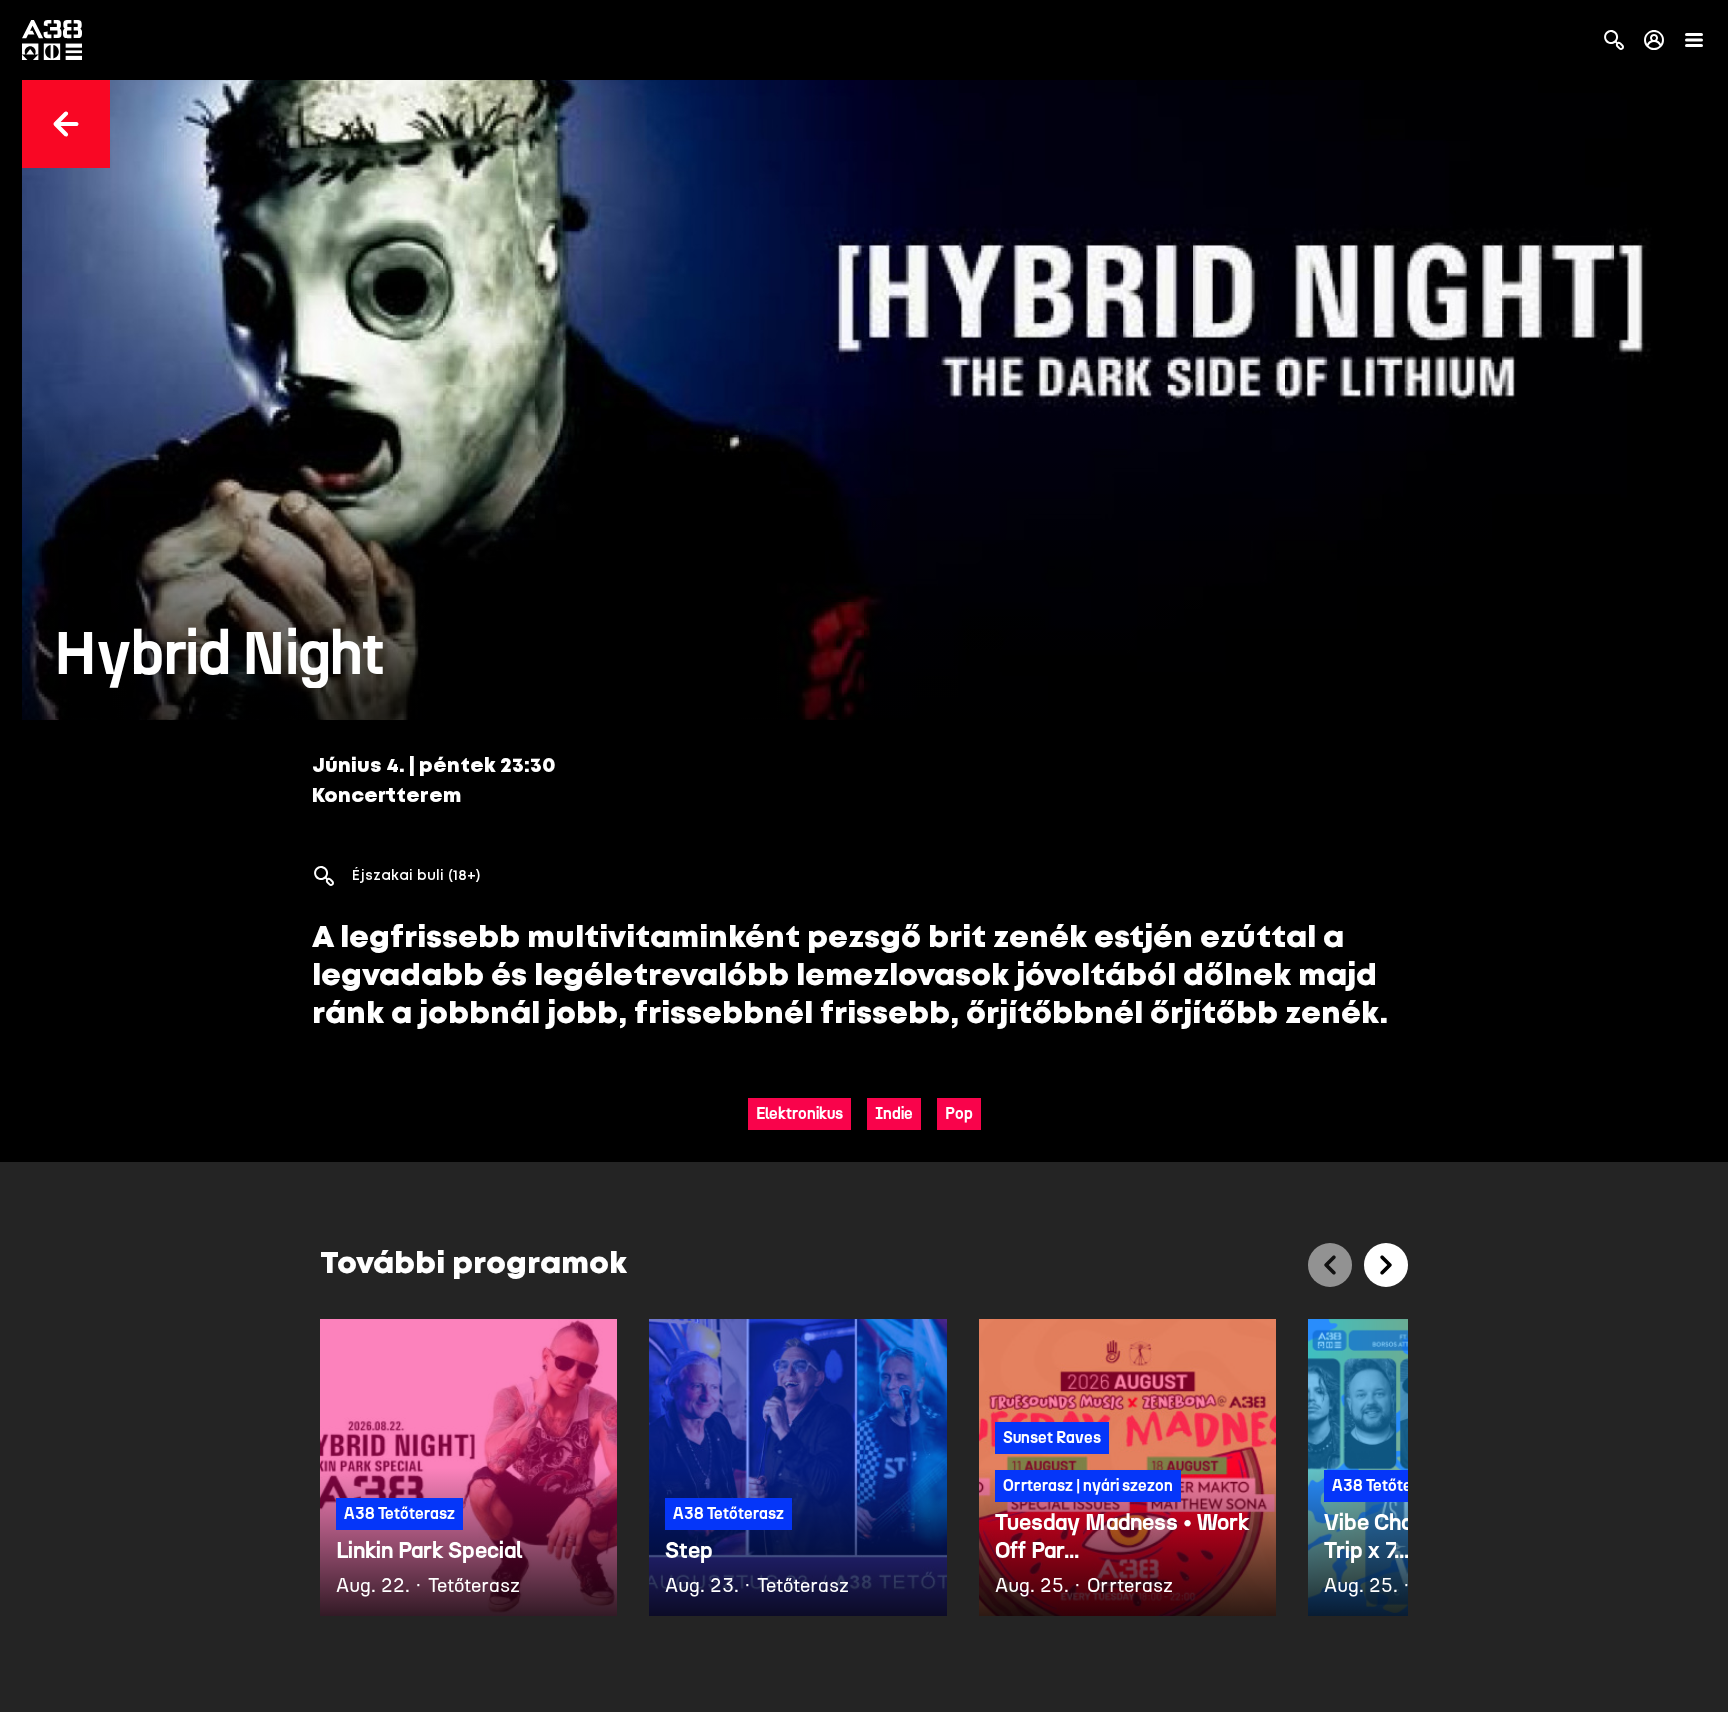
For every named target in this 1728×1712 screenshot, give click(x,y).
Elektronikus (799, 1113)
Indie (894, 1113)
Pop (959, 1113)
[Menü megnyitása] (1694, 40)
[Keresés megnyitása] (1614, 40)
